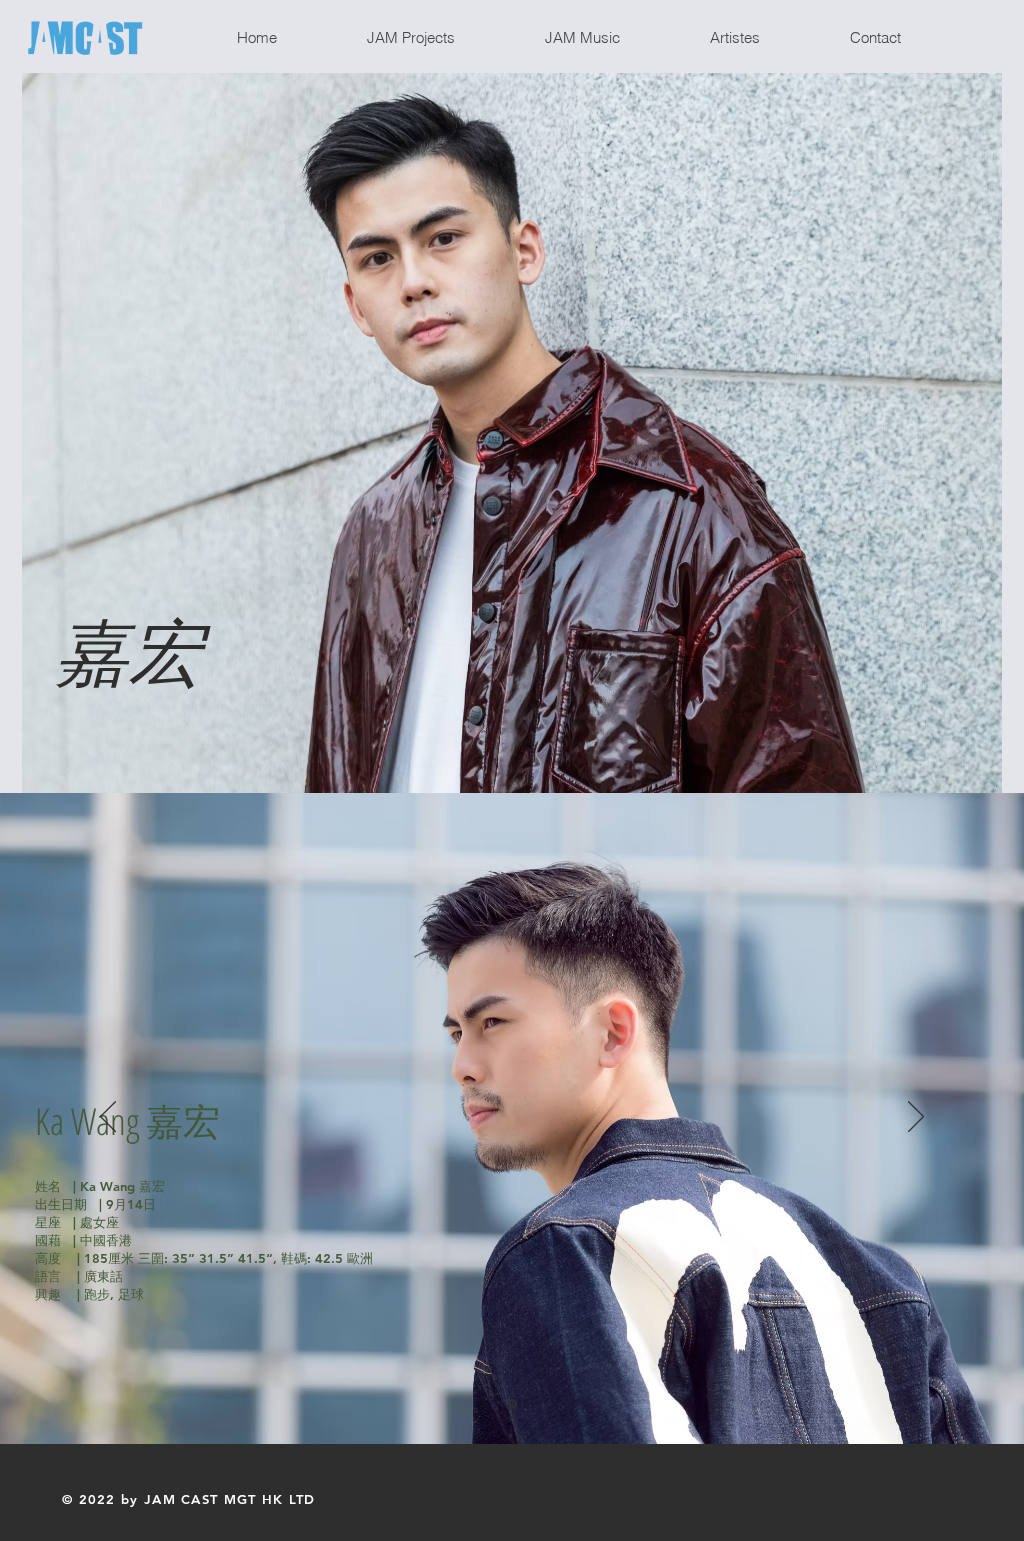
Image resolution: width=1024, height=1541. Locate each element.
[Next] (916, 1118)
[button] (440, 38)
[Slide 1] (512, 1404)
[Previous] (108, 1118)
